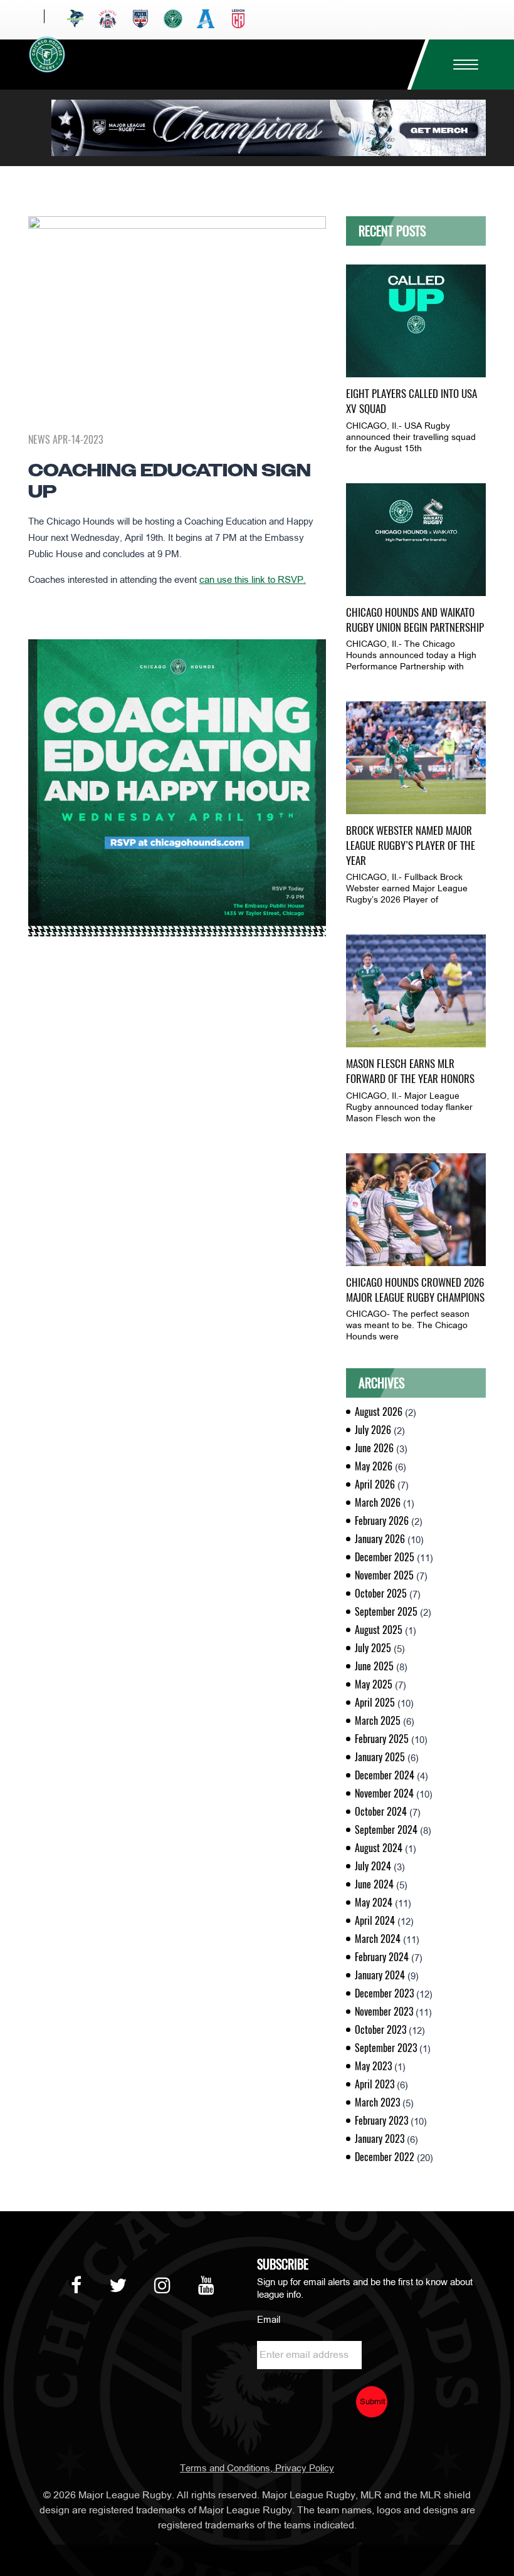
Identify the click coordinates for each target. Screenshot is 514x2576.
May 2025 (374, 1684)
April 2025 (375, 1703)
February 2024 (382, 1957)
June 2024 (374, 1884)
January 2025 (380, 1757)
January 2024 (380, 1975)
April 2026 (375, 1484)
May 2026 (374, 1466)
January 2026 (380, 1539)
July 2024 (373, 1866)
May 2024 (374, 1903)
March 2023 (377, 2102)
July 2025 (373, 1648)
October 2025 (381, 1594)
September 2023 (386, 2048)
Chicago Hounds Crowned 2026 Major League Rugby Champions (415, 1290)
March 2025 (378, 1721)
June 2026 (374, 1448)
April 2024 (375, 1921)
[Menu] (461, 65)
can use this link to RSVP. (253, 580)
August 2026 (379, 1412)
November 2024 (384, 1793)
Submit (373, 2402)
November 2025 (384, 1575)
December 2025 (385, 1557)
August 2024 (379, 1848)
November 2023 (384, 2012)
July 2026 (373, 1430)
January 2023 (380, 2139)
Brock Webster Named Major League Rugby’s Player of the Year (411, 846)
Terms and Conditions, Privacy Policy (257, 2469)
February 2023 (381, 2121)
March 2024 (378, 1939)
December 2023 (384, 1993)
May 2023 (373, 2066)
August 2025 (379, 1630)
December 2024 (385, 1775)
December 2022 (385, 2157)
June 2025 (374, 1666)
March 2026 (378, 1503)
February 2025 (382, 1739)
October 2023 (380, 2030)
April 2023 (375, 2084)
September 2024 (386, 1830)
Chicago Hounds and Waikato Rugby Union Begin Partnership (415, 620)
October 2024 (381, 1812)
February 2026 (382, 1521)
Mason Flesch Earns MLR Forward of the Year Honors (410, 1071)
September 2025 (386, 1612)
